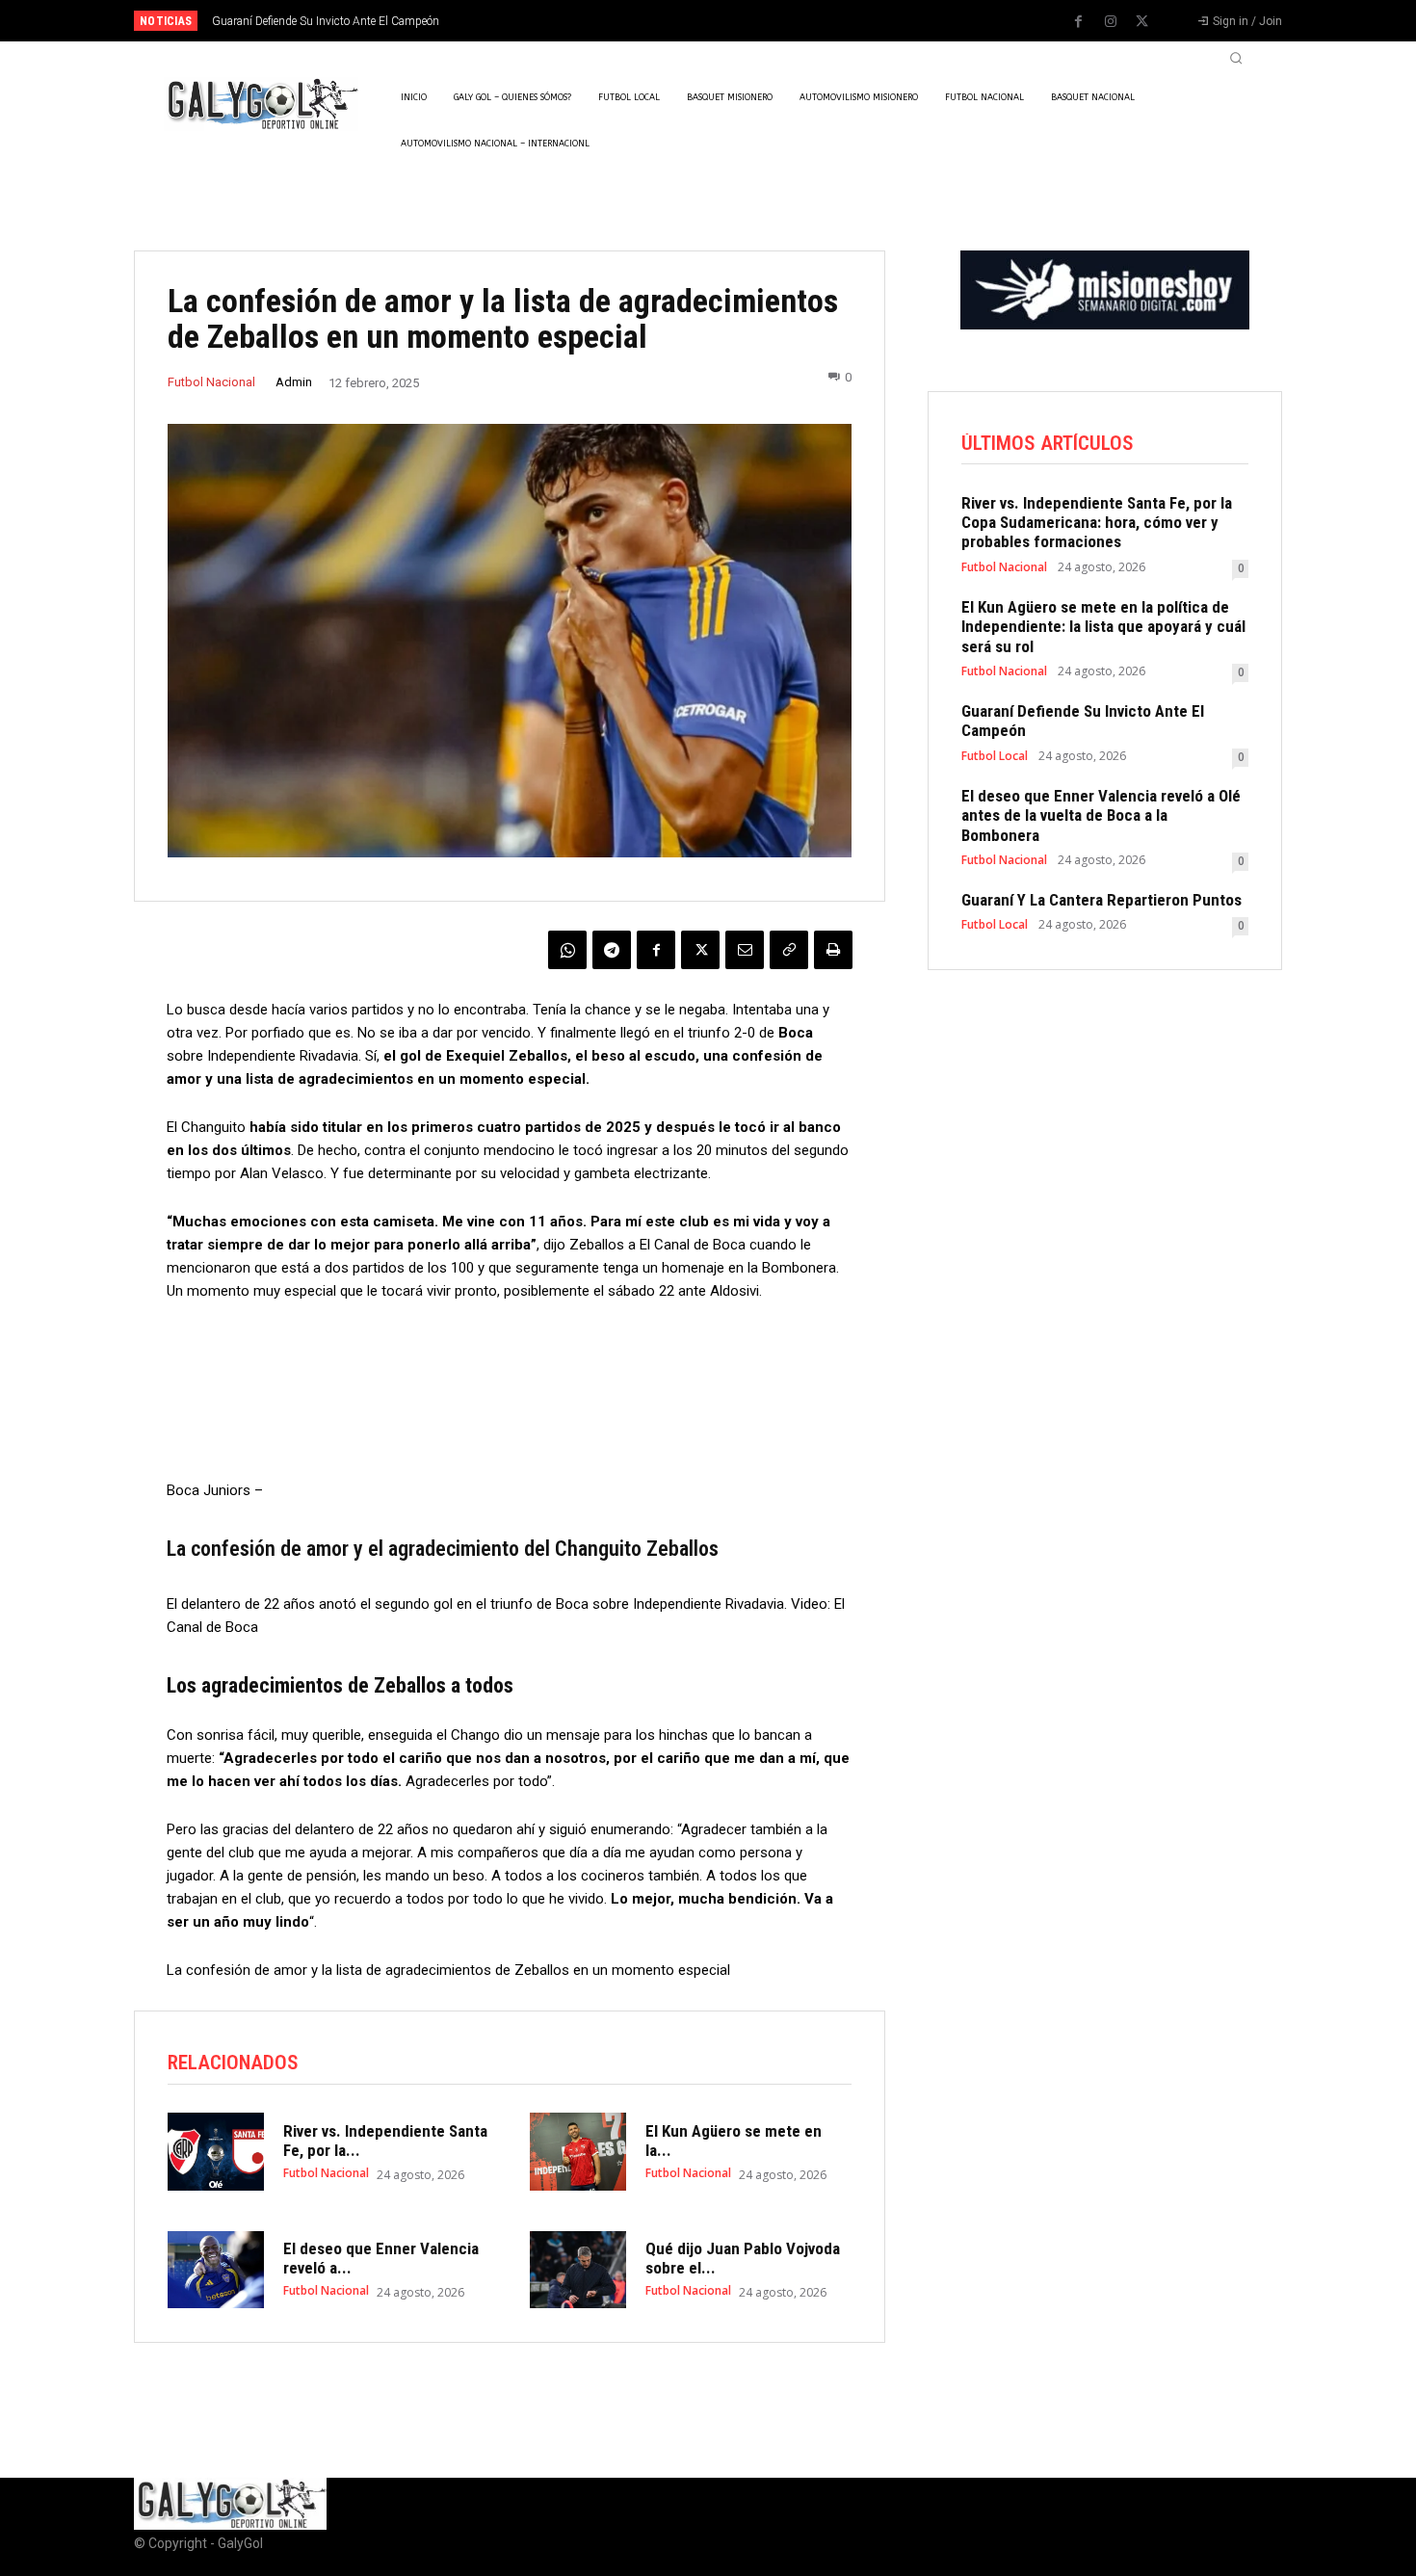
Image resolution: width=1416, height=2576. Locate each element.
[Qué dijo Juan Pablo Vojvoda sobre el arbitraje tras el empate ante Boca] (578, 2270)
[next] (772, 21)
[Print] (833, 950)
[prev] (741, 21)
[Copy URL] (789, 950)
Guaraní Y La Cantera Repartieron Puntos (1101, 900)
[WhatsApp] (567, 950)
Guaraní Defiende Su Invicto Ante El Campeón (326, 21)
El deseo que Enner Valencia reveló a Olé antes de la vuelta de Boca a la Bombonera (1101, 815)
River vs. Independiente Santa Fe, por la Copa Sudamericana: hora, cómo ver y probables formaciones (1097, 523)
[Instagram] (1111, 22)
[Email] (745, 950)
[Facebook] (1079, 22)
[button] (1236, 58)
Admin (294, 382)
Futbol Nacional (211, 382)
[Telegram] (612, 950)
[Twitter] (1142, 22)
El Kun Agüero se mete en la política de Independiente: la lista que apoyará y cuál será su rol (1103, 627)
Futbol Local (995, 756)
